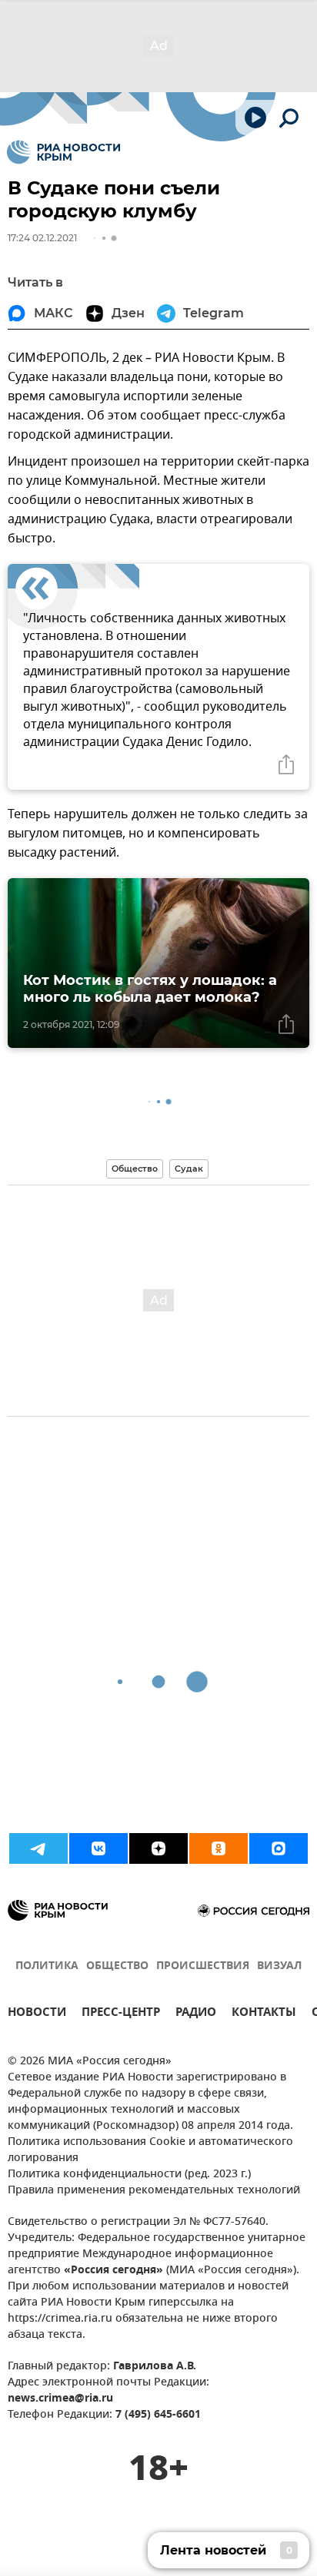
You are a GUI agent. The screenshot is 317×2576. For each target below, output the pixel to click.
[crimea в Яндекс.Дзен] (158, 1848)
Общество (135, 1169)
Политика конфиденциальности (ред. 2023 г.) (129, 2175)
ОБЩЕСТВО (117, 1966)
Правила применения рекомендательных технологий (154, 2191)
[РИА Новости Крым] (63, 152)
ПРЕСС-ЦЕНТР (121, 2014)
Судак (189, 1169)
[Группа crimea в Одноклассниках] (219, 1848)
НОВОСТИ (37, 2014)
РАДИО (196, 2014)
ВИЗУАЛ (279, 1966)
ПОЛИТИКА (47, 1966)
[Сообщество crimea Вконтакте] (98, 1848)
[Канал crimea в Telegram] (38, 1848)
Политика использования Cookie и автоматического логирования (150, 2150)
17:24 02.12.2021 (42, 238)
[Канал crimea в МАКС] (279, 1848)
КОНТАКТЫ (264, 2014)
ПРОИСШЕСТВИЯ (203, 1966)
